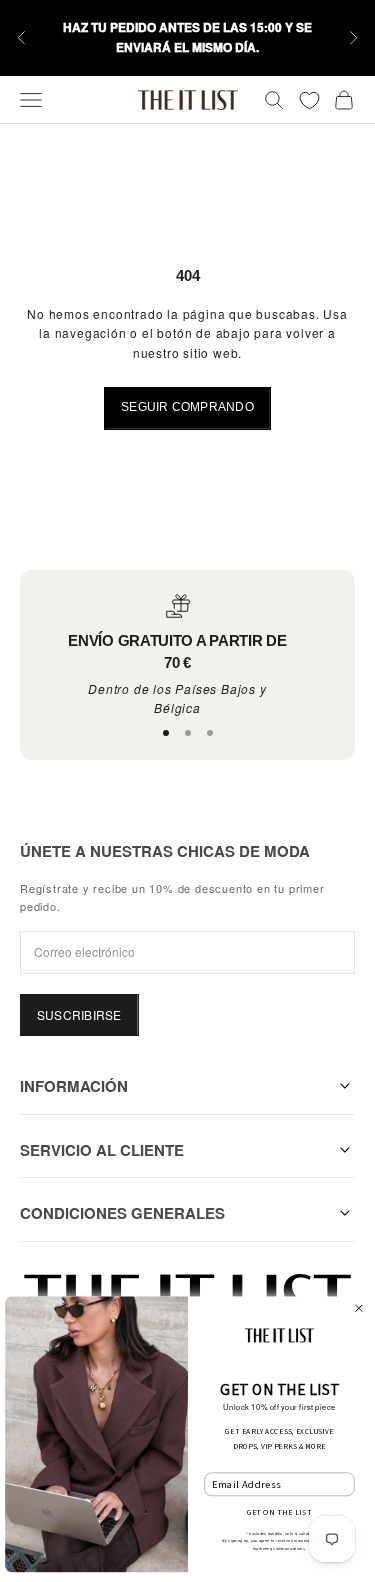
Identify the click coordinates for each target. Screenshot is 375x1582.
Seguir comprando (187, 407)
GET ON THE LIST (279, 1513)
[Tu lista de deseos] (309, 100)
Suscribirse (79, 1014)
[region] (177, 656)
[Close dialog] (358, 1308)
